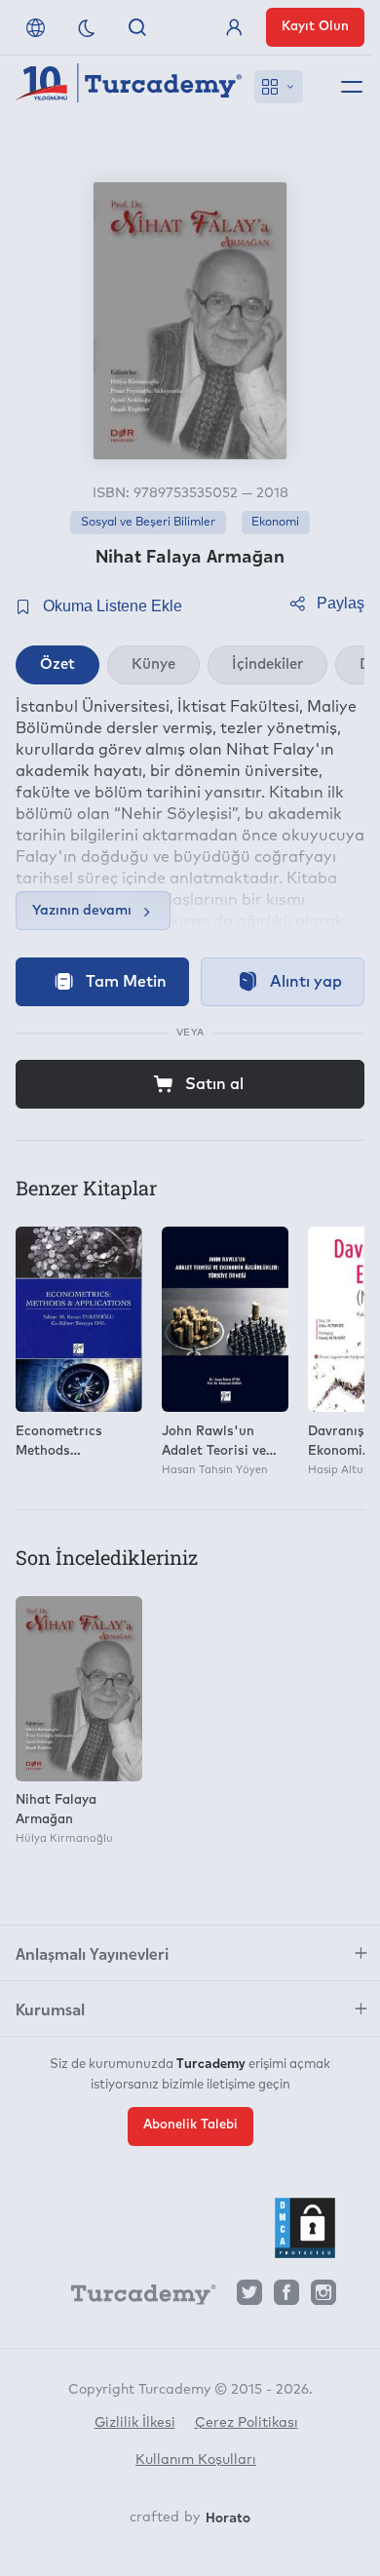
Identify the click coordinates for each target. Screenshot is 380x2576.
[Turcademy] (134, 2298)
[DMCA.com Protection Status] (305, 2228)
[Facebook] (286, 2298)
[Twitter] (249, 2298)
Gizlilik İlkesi (135, 2423)
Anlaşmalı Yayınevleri (92, 1953)
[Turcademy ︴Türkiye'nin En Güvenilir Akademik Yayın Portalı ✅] (129, 87)
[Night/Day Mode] (87, 27)
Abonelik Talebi (190, 2125)
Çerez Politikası (247, 2423)
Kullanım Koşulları (196, 2460)
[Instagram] (323, 2298)
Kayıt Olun (315, 27)
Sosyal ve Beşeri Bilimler (148, 523)
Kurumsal (50, 2009)
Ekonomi (275, 523)
